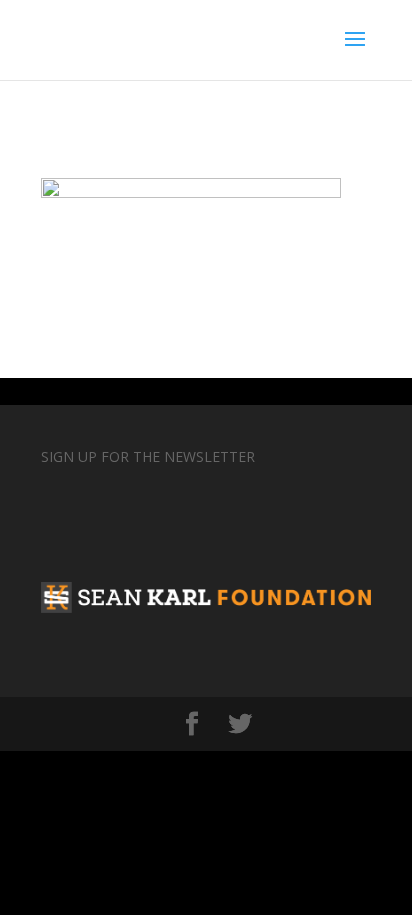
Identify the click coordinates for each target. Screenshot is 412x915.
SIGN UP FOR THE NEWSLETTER (148, 456)
